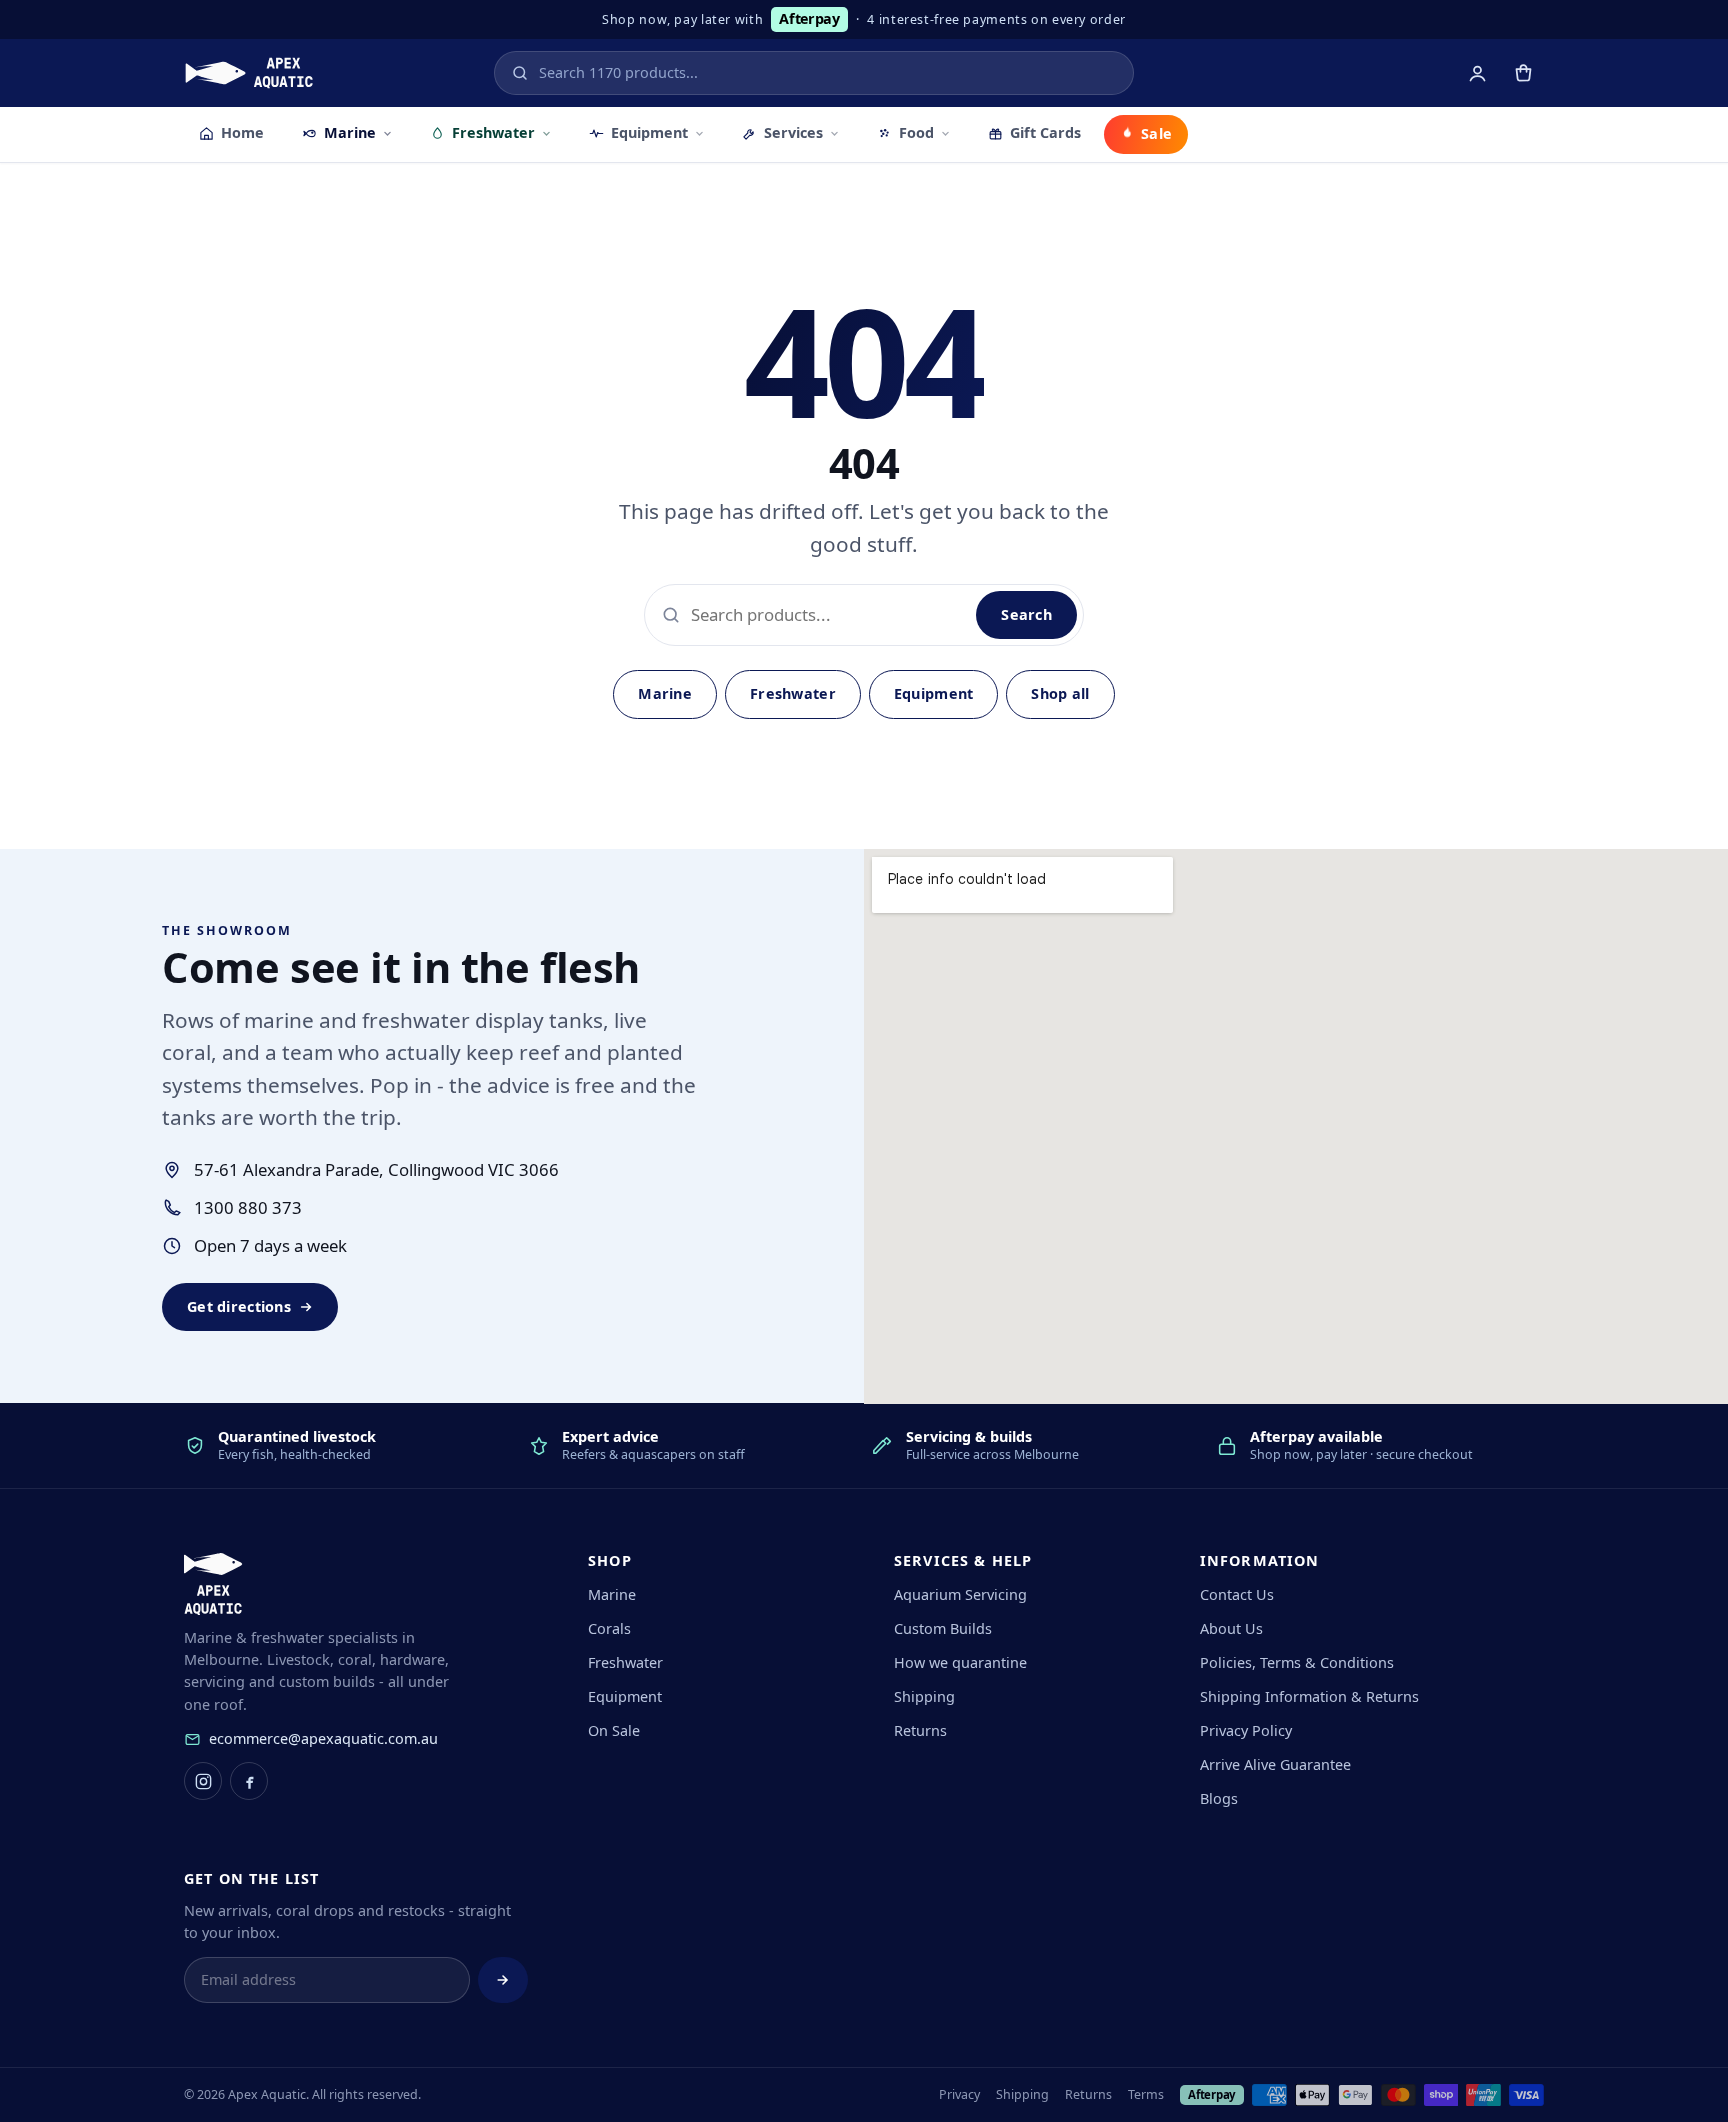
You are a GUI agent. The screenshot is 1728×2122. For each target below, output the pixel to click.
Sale (1156, 133)
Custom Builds (943, 1628)
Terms (1146, 2094)
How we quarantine (960, 1662)
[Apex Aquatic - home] (249, 73)
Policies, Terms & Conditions (1297, 1662)
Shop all (1060, 693)
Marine (350, 132)
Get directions (239, 1306)
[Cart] (1523, 73)
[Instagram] (203, 1781)
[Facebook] (249, 1781)
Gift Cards (1045, 132)
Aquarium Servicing (960, 1594)
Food (916, 132)
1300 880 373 (248, 1207)
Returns (920, 1730)
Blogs (1219, 1798)
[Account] (1477, 73)
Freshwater (493, 132)
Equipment (649, 132)
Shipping (924, 1696)
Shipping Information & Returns (1309, 1696)
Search (1026, 614)
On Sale (614, 1730)
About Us (1231, 1628)
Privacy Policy (1246, 1730)
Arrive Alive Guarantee (1275, 1764)
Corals (609, 1628)
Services (793, 132)
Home (242, 132)
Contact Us (1237, 1594)
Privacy (959, 2094)
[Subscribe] (503, 1980)
